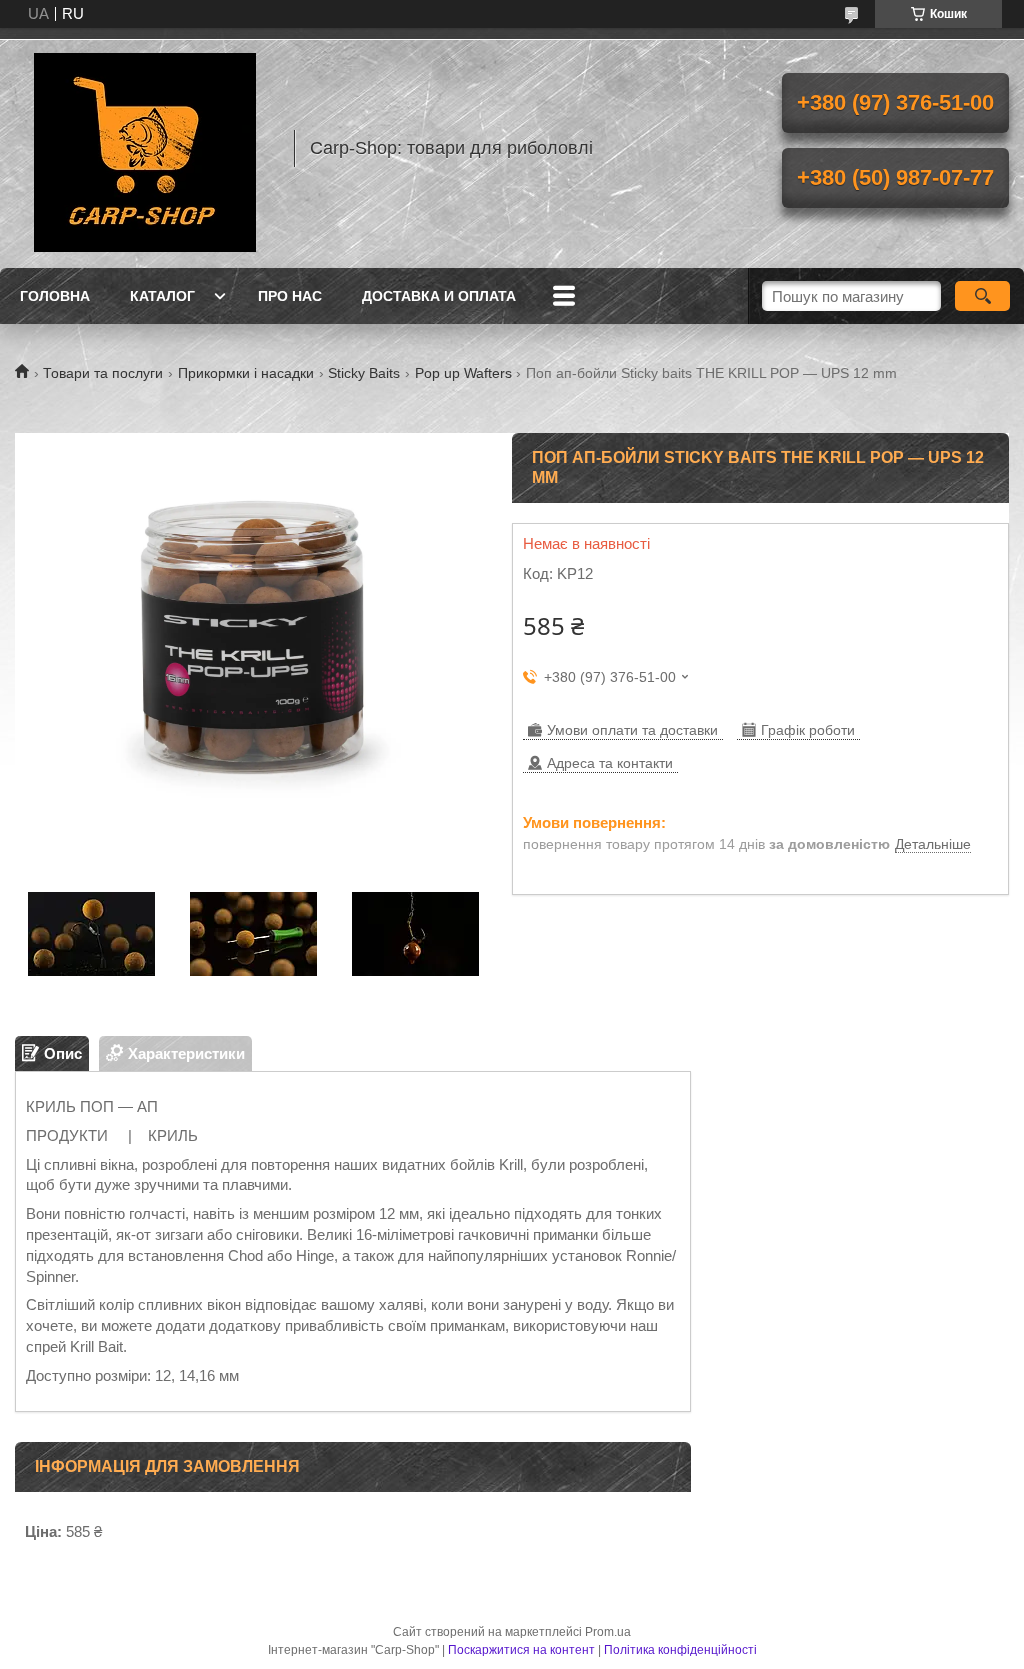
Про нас (290, 296)
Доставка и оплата (439, 296)
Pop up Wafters (463, 373)
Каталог (162, 296)
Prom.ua (608, 1632)
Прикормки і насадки (246, 373)
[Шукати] (982, 296)
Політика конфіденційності (680, 1650)
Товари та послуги (103, 373)
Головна (55, 296)
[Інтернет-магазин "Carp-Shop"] (145, 148)
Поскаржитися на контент (521, 1650)
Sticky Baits (364, 373)
